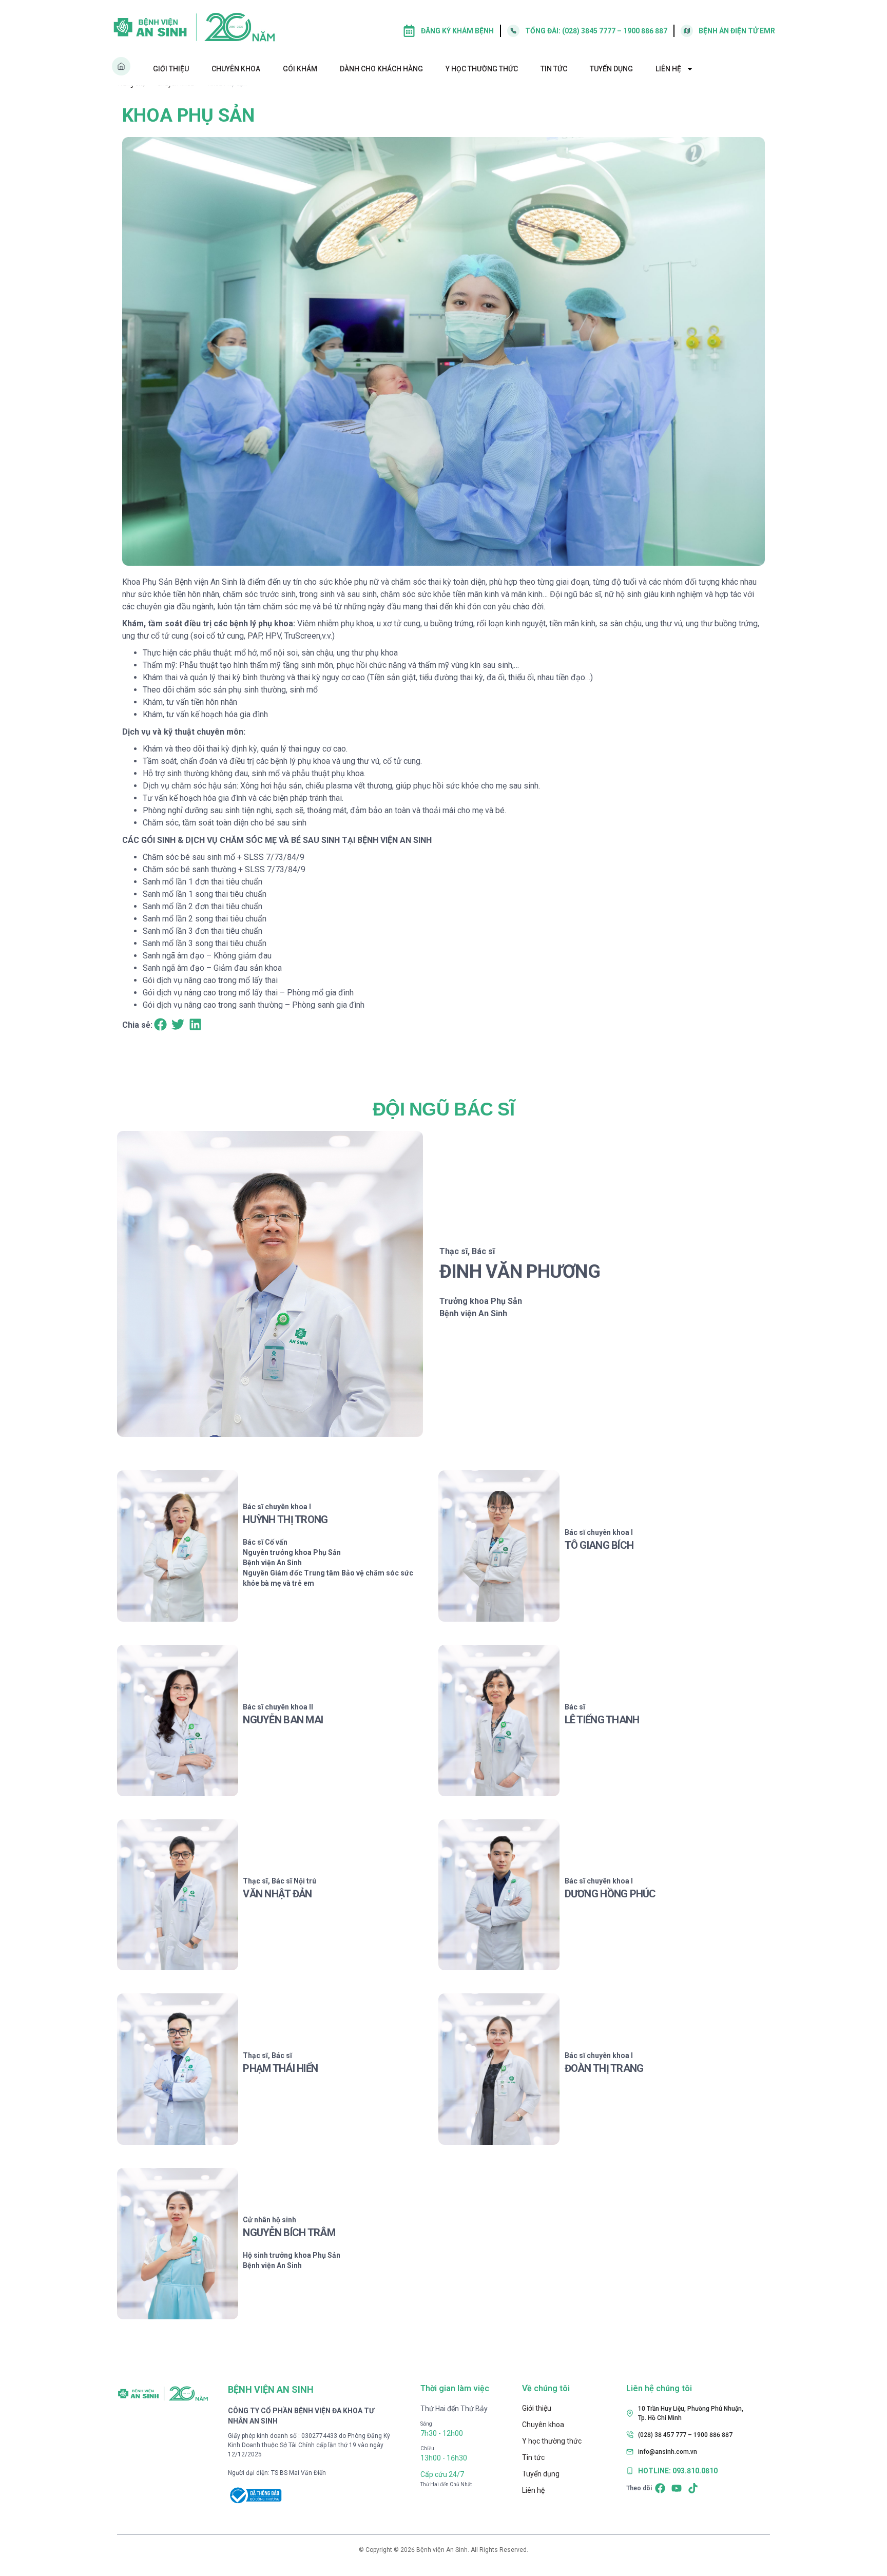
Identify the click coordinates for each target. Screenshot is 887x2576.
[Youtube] (677, 2488)
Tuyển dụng (611, 69)
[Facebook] (660, 2488)
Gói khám (300, 69)
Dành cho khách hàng (381, 69)
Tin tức (554, 69)
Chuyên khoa (236, 69)
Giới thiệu (171, 69)
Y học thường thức (482, 69)
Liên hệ (668, 69)
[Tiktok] (693, 2488)
